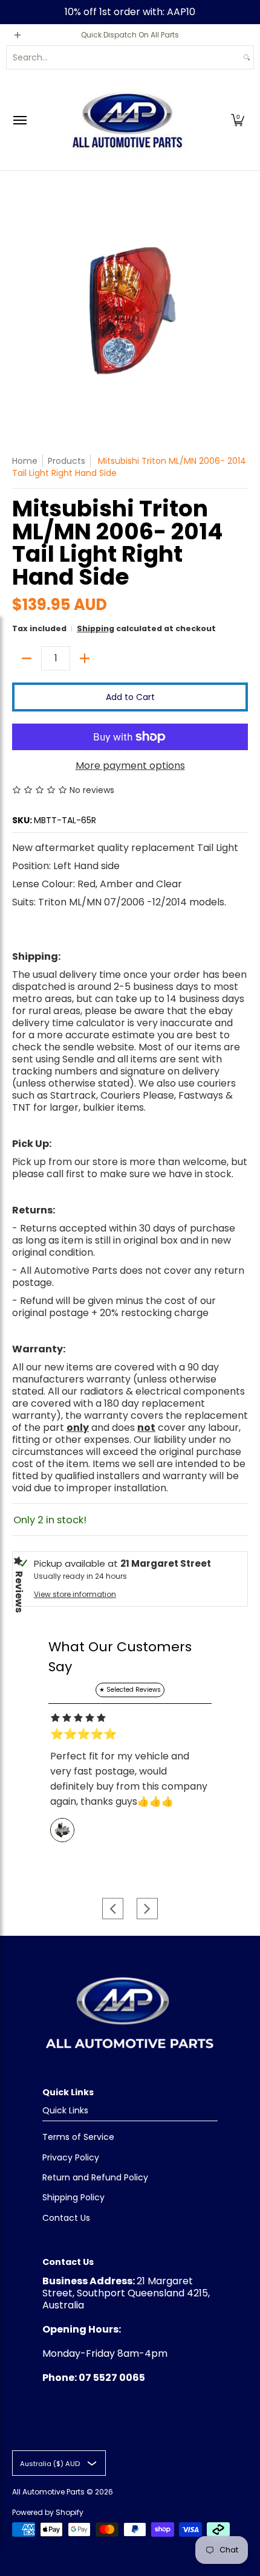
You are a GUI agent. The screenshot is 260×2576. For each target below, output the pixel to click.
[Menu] (19, 120)
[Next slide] (147, 1908)
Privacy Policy (71, 2157)
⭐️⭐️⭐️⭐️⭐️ (83, 1734)
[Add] (85, 658)
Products (67, 461)
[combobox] (123, 57)
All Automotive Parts (48, 2492)
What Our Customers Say (120, 1657)
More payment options (130, 766)
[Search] (247, 57)
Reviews (19, 1592)
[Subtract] (27, 658)
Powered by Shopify (48, 2512)
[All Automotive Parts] (127, 120)
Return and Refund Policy (95, 2177)
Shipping (96, 628)
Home (25, 461)
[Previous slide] (113, 1908)
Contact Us (66, 2218)
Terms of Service (78, 2137)
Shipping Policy (73, 2197)
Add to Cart (130, 697)
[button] (238, 120)
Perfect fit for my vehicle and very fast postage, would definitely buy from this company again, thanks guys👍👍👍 (129, 1779)
